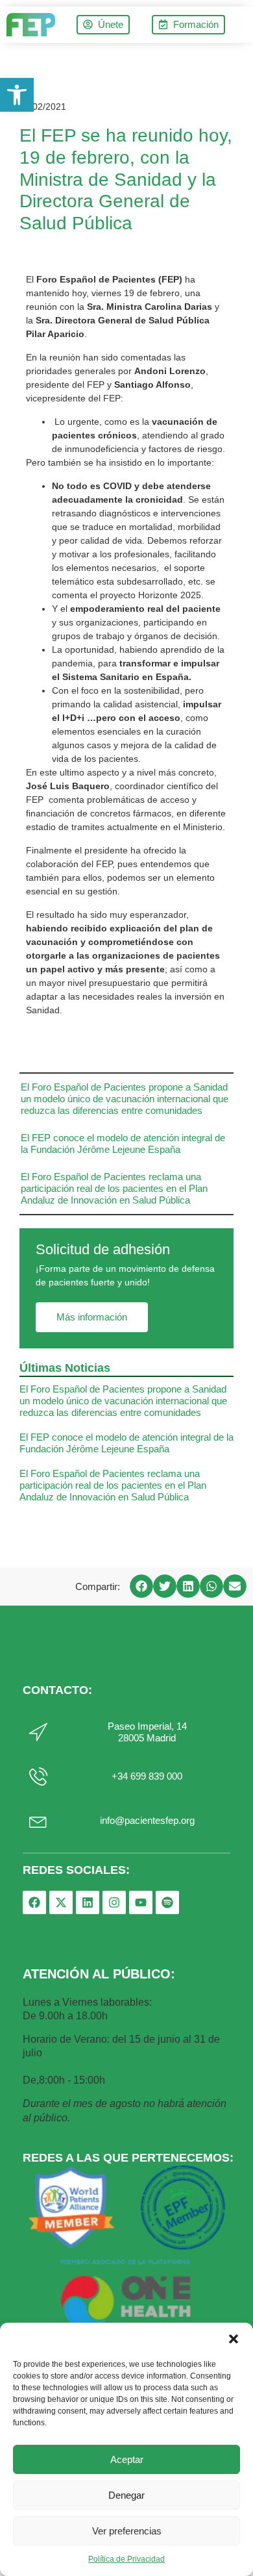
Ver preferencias (127, 2531)
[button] (234, 2339)
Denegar (126, 2495)
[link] (17, 95)
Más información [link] (92, 1317)
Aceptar (127, 2459)
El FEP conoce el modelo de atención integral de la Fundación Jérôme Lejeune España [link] (123, 1143)
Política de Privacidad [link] (126, 2559)
